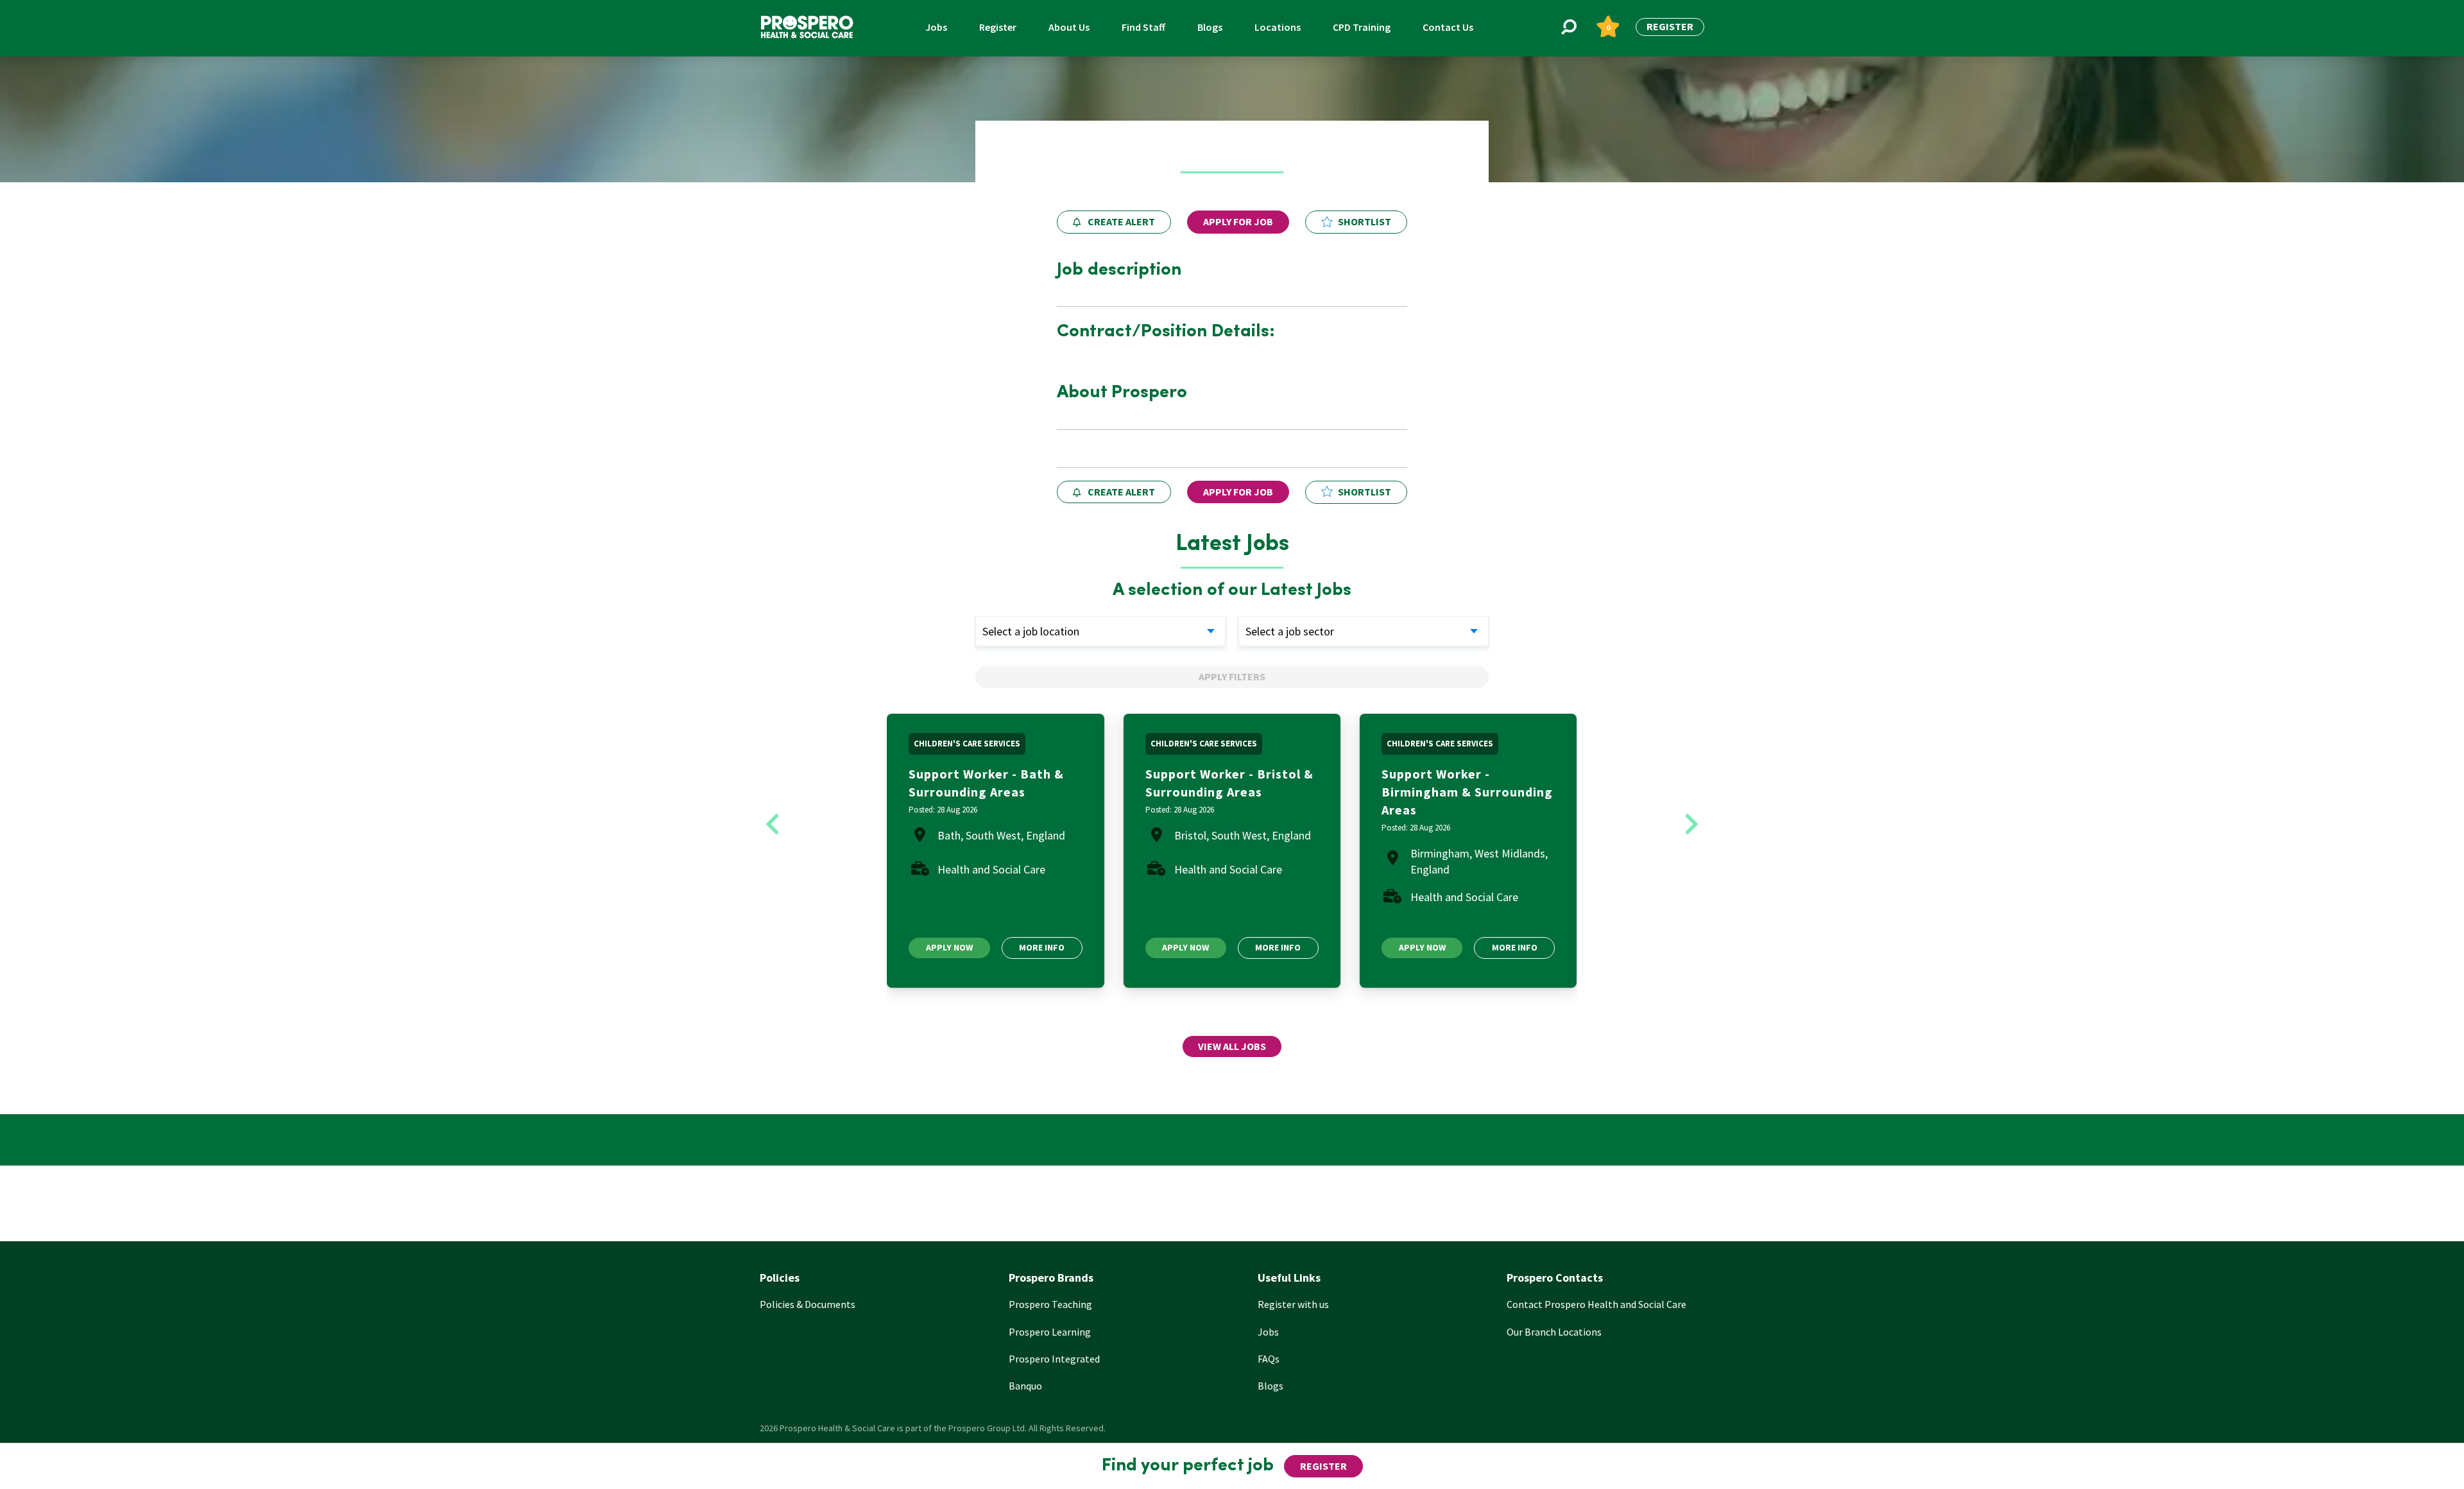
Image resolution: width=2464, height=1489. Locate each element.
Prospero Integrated (1054, 1359)
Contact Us (1448, 27)
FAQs (1269, 1359)
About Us (1069, 27)
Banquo (1025, 1386)
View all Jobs (1232, 1046)
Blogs (1210, 27)
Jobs (936, 27)
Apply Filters (1232, 676)
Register (998, 27)
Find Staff (1143, 27)
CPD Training (1362, 27)
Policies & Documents (808, 1304)
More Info (1042, 947)
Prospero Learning (1050, 1332)
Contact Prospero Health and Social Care (1596, 1304)
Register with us (1293, 1304)
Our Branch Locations (1554, 1332)
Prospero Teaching (1050, 1304)
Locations (1278, 27)
